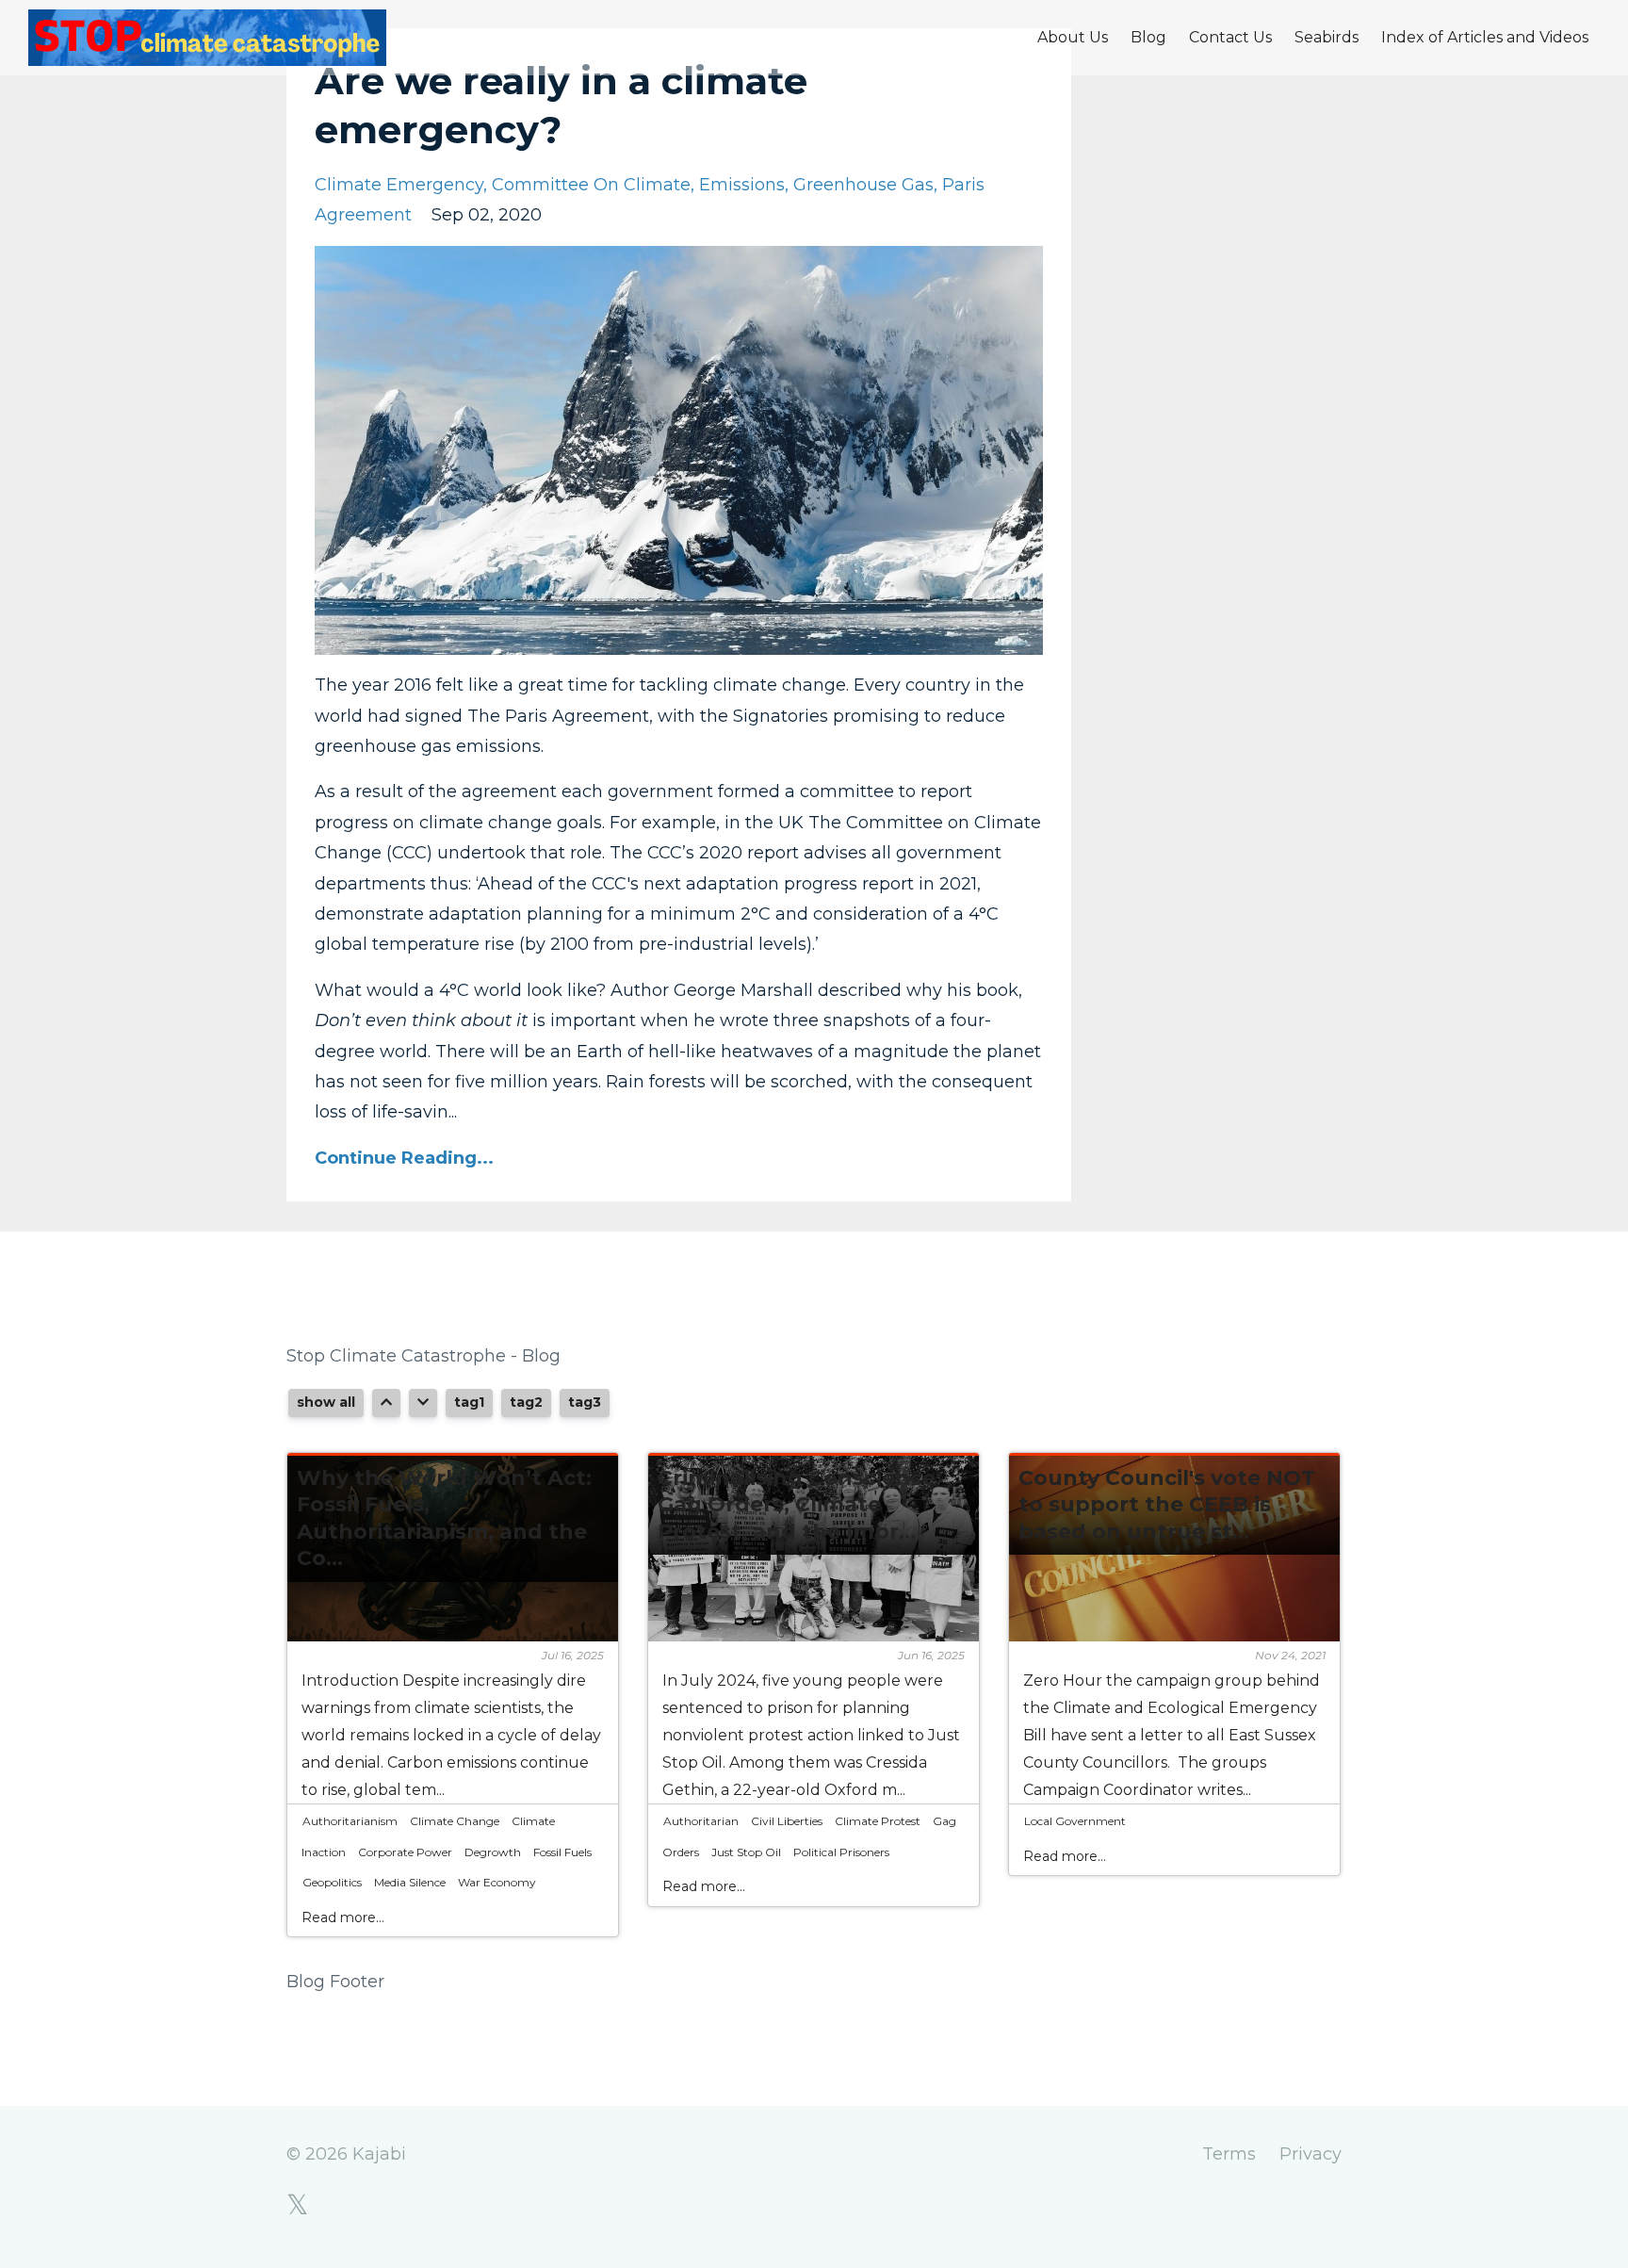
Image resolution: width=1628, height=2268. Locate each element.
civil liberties (787, 1821)
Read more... (343, 1917)
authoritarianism (350, 1821)
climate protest (878, 1821)
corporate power (405, 1852)
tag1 (469, 1402)
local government (1075, 1821)
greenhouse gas (863, 185)
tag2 (526, 1402)
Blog (1148, 37)
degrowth (493, 1852)
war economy (497, 1882)
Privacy (1311, 2154)
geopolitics (332, 1882)
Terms (1229, 2154)
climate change (455, 1821)
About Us (1073, 37)
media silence (410, 1882)
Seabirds (1327, 37)
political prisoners (841, 1852)
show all (326, 1402)
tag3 (585, 1402)
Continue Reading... (404, 1158)
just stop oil (746, 1852)
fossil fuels (562, 1852)
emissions (742, 185)
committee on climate (591, 185)
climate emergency (399, 185)
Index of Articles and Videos (1485, 37)
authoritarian (701, 1821)
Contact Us (1230, 37)
